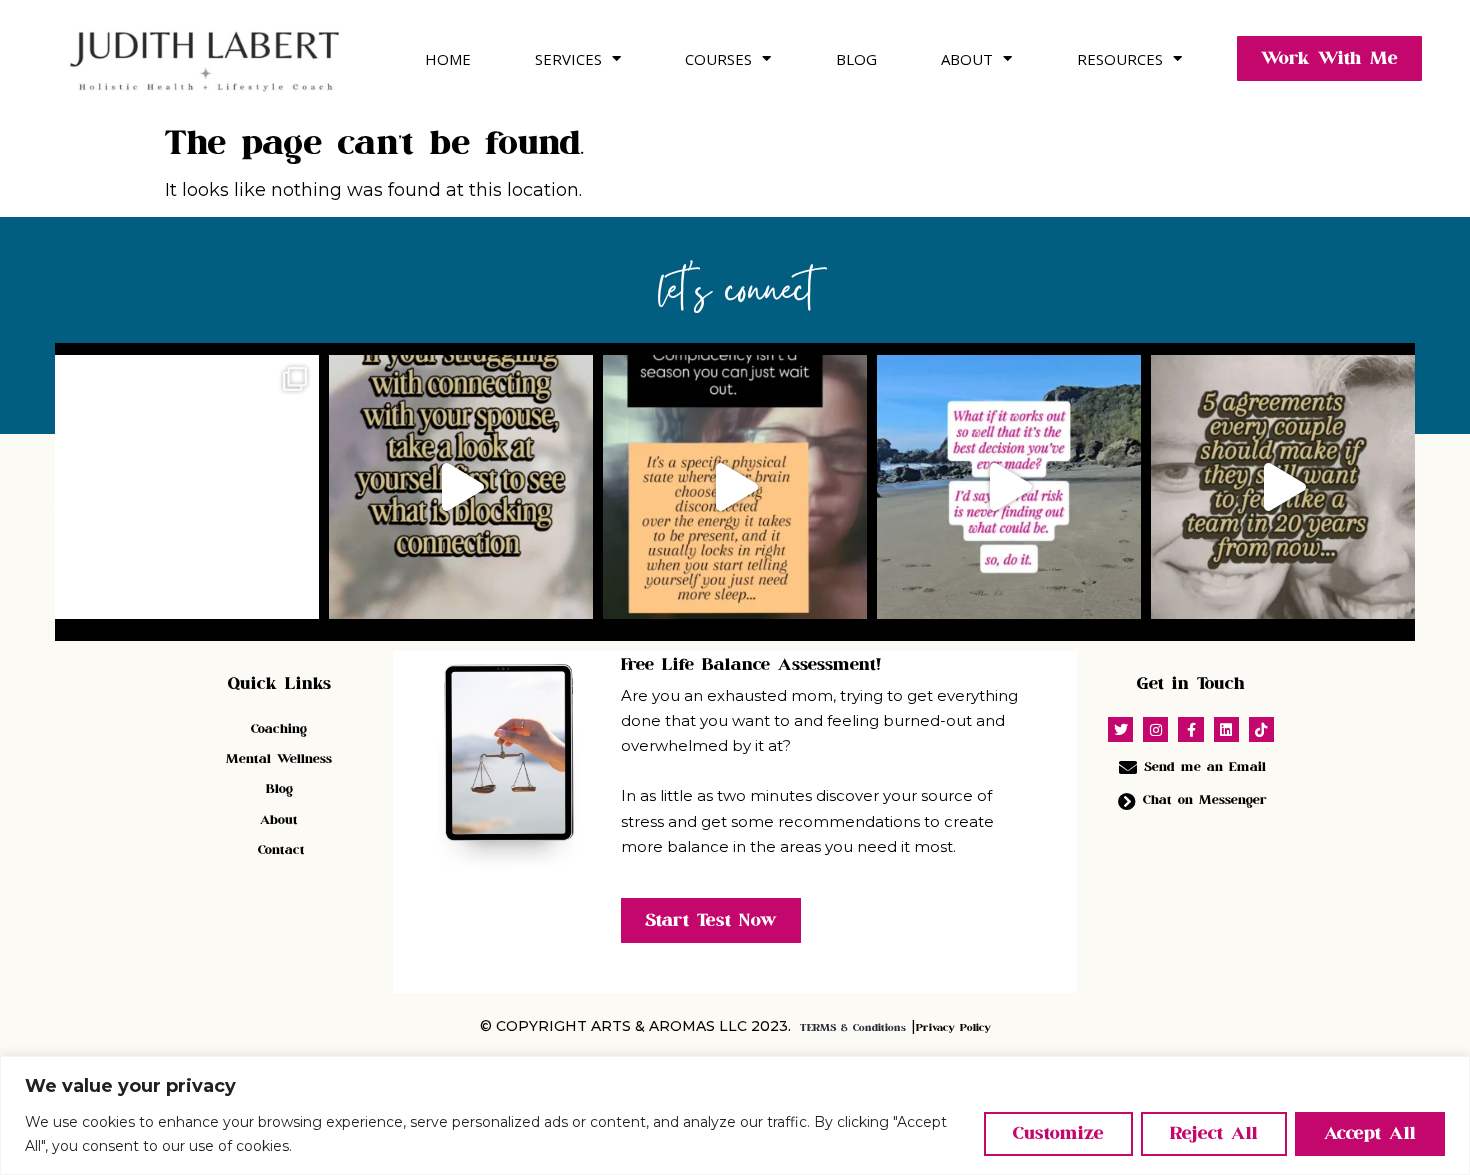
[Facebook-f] (1190, 729)
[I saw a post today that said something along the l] (187, 487)
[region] (735, 1115)
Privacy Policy (953, 1028)
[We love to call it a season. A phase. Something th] (735, 487)
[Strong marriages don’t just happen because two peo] (1283, 487)
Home (448, 59)
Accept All (1370, 1133)
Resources (1120, 59)
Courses (718, 59)
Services (568, 59)
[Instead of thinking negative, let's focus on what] (1009, 487)
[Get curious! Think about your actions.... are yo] (461, 487)
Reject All (1214, 1133)
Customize (1058, 1133)
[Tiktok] (1261, 729)
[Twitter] (1120, 729)
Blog (856, 59)
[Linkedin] (1226, 729)
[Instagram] (1155, 729)
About (967, 59)
